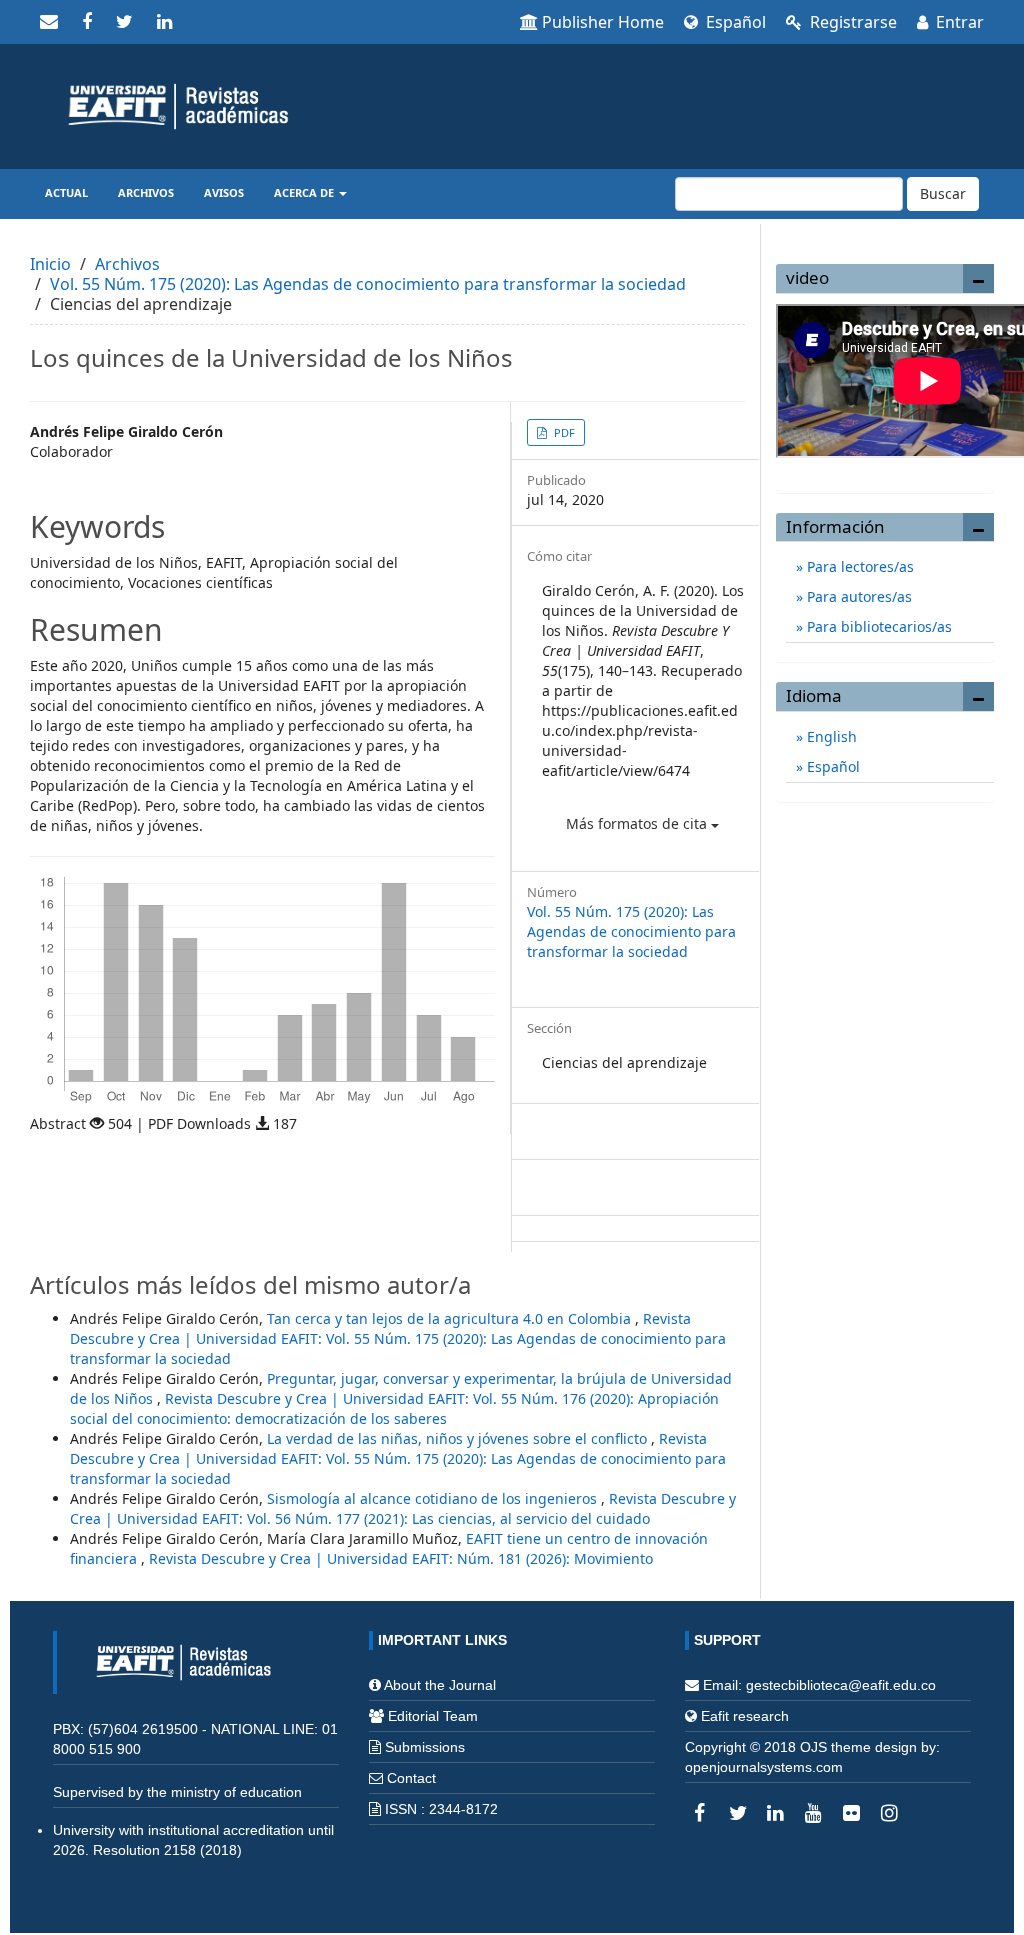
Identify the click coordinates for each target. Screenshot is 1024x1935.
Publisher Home (603, 22)
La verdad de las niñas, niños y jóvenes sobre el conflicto (459, 1438)
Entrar (958, 22)
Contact (411, 1778)
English (830, 736)
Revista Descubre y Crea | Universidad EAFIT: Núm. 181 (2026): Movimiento (401, 1558)
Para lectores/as (858, 566)
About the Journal (440, 1685)
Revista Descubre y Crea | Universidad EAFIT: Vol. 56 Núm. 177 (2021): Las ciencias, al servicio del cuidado (403, 1508)
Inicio (50, 264)
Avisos (224, 192)
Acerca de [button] (305, 192)
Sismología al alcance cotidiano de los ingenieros (434, 1498)
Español (734, 22)
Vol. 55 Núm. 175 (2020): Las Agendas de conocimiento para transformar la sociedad (368, 284)
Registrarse (851, 22)
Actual (66, 192)
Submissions (425, 1747)
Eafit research (745, 1716)
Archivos (146, 192)
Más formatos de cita (638, 823)
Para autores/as (857, 596)
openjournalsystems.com (764, 1767)
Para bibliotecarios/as (877, 626)
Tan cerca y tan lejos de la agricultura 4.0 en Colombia (451, 1318)
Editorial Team (433, 1716)
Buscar (943, 193)
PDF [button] (563, 432)
